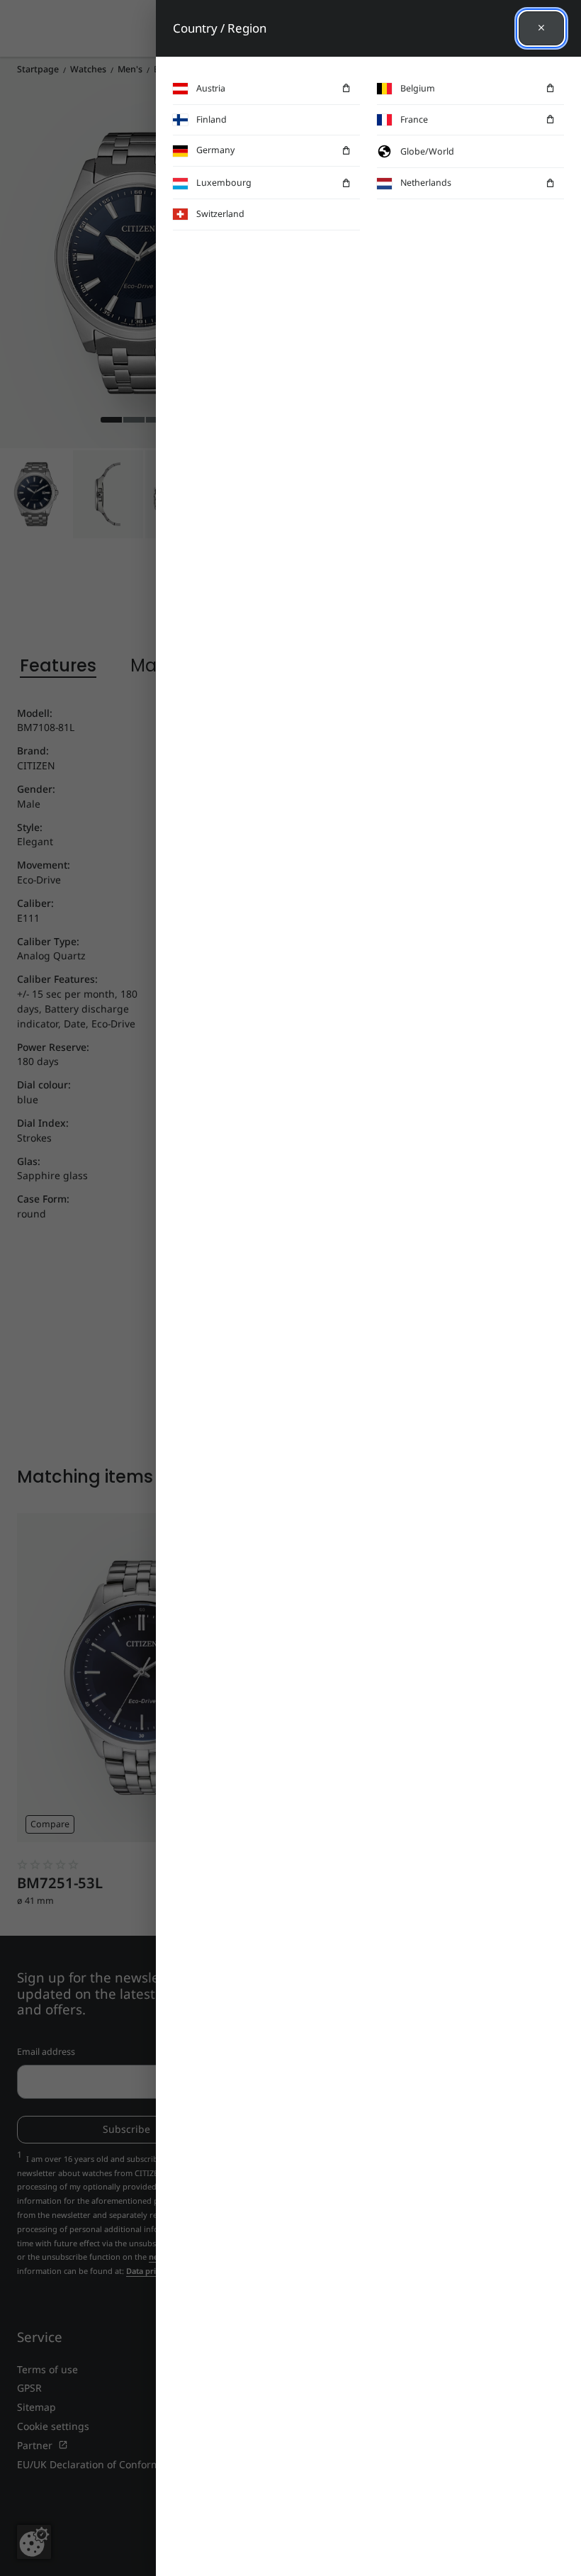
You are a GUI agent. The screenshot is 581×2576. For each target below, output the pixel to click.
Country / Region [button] (220, 28)
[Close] (541, 28)
